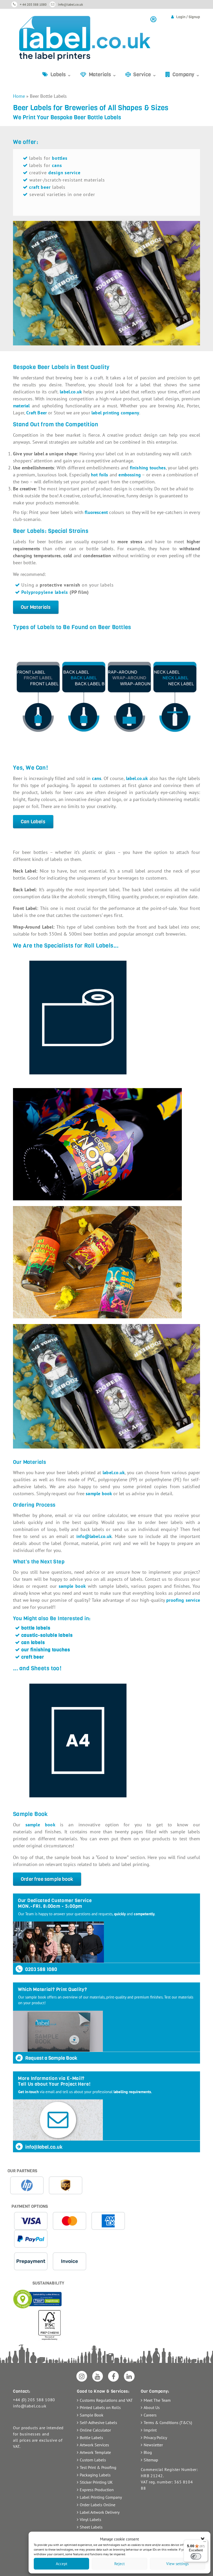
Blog (148, 2452)
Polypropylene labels (45, 592)
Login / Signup (188, 17)
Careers (150, 2415)
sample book (40, 1825)
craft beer (33, 1657)
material (21, 406)
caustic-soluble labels (47, 1635)
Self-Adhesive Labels (98, 2422)
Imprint (150, 2430)
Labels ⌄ (61, 75)
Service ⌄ (145, 75)
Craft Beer (36, 413)
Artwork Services (94, 2445)
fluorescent (96, 512)
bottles (60, 158)
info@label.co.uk (70, 5)
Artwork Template (95, 2452)
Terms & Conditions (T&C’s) (168, 2422)
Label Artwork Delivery (100, 2512)
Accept (62, 2564)
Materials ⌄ (103, 75)
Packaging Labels (95, 2475)
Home (19, 96)
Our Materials (36, 607)
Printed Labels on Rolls (100, 2407)
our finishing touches (46, 1650)
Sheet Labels (91, 2527)
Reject (119, 2564)
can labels (33, 1642)
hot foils (100, 475)
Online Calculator (95, 2430)
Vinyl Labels (91, 2519)
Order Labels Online (98, 2505)
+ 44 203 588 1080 (33, 5)
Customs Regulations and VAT (106, 2400)
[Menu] (205, 2543)
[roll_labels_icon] (106, 1018)
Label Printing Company (101, 2497)
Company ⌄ (186, 75)
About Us (152, 2407)
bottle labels (36, 1628)
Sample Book (92, 2415)
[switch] (196, 2556)
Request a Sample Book (51, 2058)
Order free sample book (47, 1879)
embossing (130, 475)
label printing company (115, 413)
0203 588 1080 (41, 1969)
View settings (177, 2564)
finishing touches (148, 468)
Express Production (97, 2490)
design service (64, 173)
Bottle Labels (91, 2438)
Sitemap (151, 2460)
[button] (203, 2539)
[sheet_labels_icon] (106, 1740)
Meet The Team (157, 2400)
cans (57, 165)
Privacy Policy (155, 2438)
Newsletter (153, 2445)
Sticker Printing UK (96, 2482)
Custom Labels (93, 2460)
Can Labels (33, 822)
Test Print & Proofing (98, 2467)
